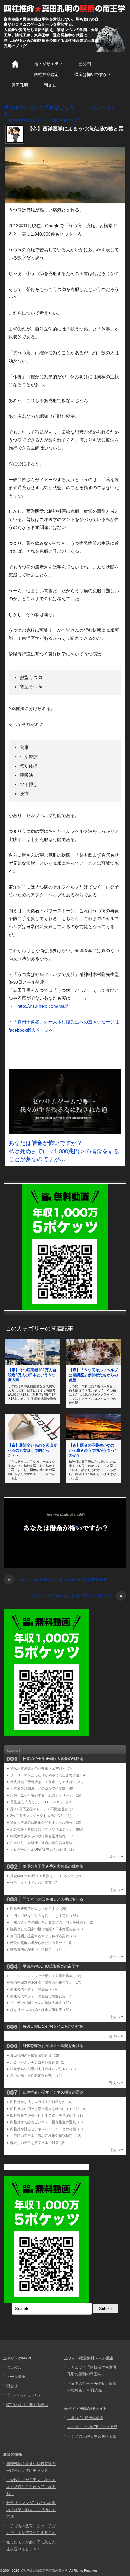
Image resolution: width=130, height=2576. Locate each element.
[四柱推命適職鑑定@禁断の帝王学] (65, 9)
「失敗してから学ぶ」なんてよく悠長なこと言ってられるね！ (31, 2487)
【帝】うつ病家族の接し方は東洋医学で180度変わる (57, 1580)
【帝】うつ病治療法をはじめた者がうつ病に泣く (76, 1596)
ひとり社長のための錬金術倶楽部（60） (41, 2010)
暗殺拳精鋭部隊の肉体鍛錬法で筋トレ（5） (44, 2069)
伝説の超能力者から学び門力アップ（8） (42, 1943)
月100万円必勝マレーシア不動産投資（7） (43, 1809)
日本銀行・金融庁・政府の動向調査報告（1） (46, 1843)
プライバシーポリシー (25, 2395)
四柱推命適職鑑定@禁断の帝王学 (44, 2570)
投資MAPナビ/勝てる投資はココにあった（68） (47, 1876)
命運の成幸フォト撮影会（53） (35, 1989)
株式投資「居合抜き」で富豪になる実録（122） (48, 1782)
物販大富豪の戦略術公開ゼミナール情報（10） (47, 1822)
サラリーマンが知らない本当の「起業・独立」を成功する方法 (31, 2510)
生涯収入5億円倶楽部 (85, 2418)
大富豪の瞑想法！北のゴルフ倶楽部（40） (43, 1788)
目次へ (114, 1857)
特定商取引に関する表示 (27, 2405)
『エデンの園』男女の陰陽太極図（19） (41, 2003)
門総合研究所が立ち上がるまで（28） (40, 1909)
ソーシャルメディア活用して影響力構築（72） (47, 1976)
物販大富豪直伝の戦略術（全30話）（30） (43, 1768)
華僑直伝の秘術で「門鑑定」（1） (37, 1950)
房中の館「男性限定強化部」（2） (37, 2076)
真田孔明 (20, 85)
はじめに (14, 2367)
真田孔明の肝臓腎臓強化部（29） (36, 2055)
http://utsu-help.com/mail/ (43, 1006)
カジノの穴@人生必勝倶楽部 (92, 2436)
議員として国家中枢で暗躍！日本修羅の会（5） (47, 1929)
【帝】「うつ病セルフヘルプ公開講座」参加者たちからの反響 (93, 1375)
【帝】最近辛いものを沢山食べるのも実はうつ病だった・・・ (32, 1450)
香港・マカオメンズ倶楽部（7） (35, 1882)
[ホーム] (15, 64)
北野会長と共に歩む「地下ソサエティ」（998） (48, 1829)
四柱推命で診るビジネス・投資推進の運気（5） (47, 2122)
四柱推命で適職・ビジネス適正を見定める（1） (47, 2115)
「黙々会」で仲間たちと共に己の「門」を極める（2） (53, 1922)
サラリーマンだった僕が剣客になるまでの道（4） (49, 1775)
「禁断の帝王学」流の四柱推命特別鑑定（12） (47, 2136)
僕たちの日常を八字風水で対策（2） (39, 2143)
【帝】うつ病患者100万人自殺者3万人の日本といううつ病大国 (32, 1375)
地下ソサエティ (48, 64)
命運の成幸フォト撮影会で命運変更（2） (42, 1996)
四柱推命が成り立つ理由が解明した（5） (42, 2102)
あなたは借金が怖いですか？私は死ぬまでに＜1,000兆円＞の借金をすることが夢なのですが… (64, 1151)
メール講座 (16, 2377)
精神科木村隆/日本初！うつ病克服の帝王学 (45, 120)
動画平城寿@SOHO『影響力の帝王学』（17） (47, 1982)
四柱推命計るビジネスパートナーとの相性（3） (47, 2129)
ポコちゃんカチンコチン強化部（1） (39, 2062)
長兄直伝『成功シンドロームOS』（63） (42, 1802)
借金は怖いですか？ (93, 75)
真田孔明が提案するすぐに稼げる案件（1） (44, 1936)
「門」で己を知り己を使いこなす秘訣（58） (45, 1916)
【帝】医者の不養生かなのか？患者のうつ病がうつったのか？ (93, 1450)
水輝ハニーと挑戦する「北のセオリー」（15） (47, 1795)
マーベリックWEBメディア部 (92, 2427)
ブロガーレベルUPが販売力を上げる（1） (43, 1850)
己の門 (85, 64)
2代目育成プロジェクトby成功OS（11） (42, 1816)
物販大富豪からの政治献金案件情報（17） (43, 1836)
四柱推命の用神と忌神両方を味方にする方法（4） (49, 2109)
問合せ (50, 85)
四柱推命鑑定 (46, 75)
